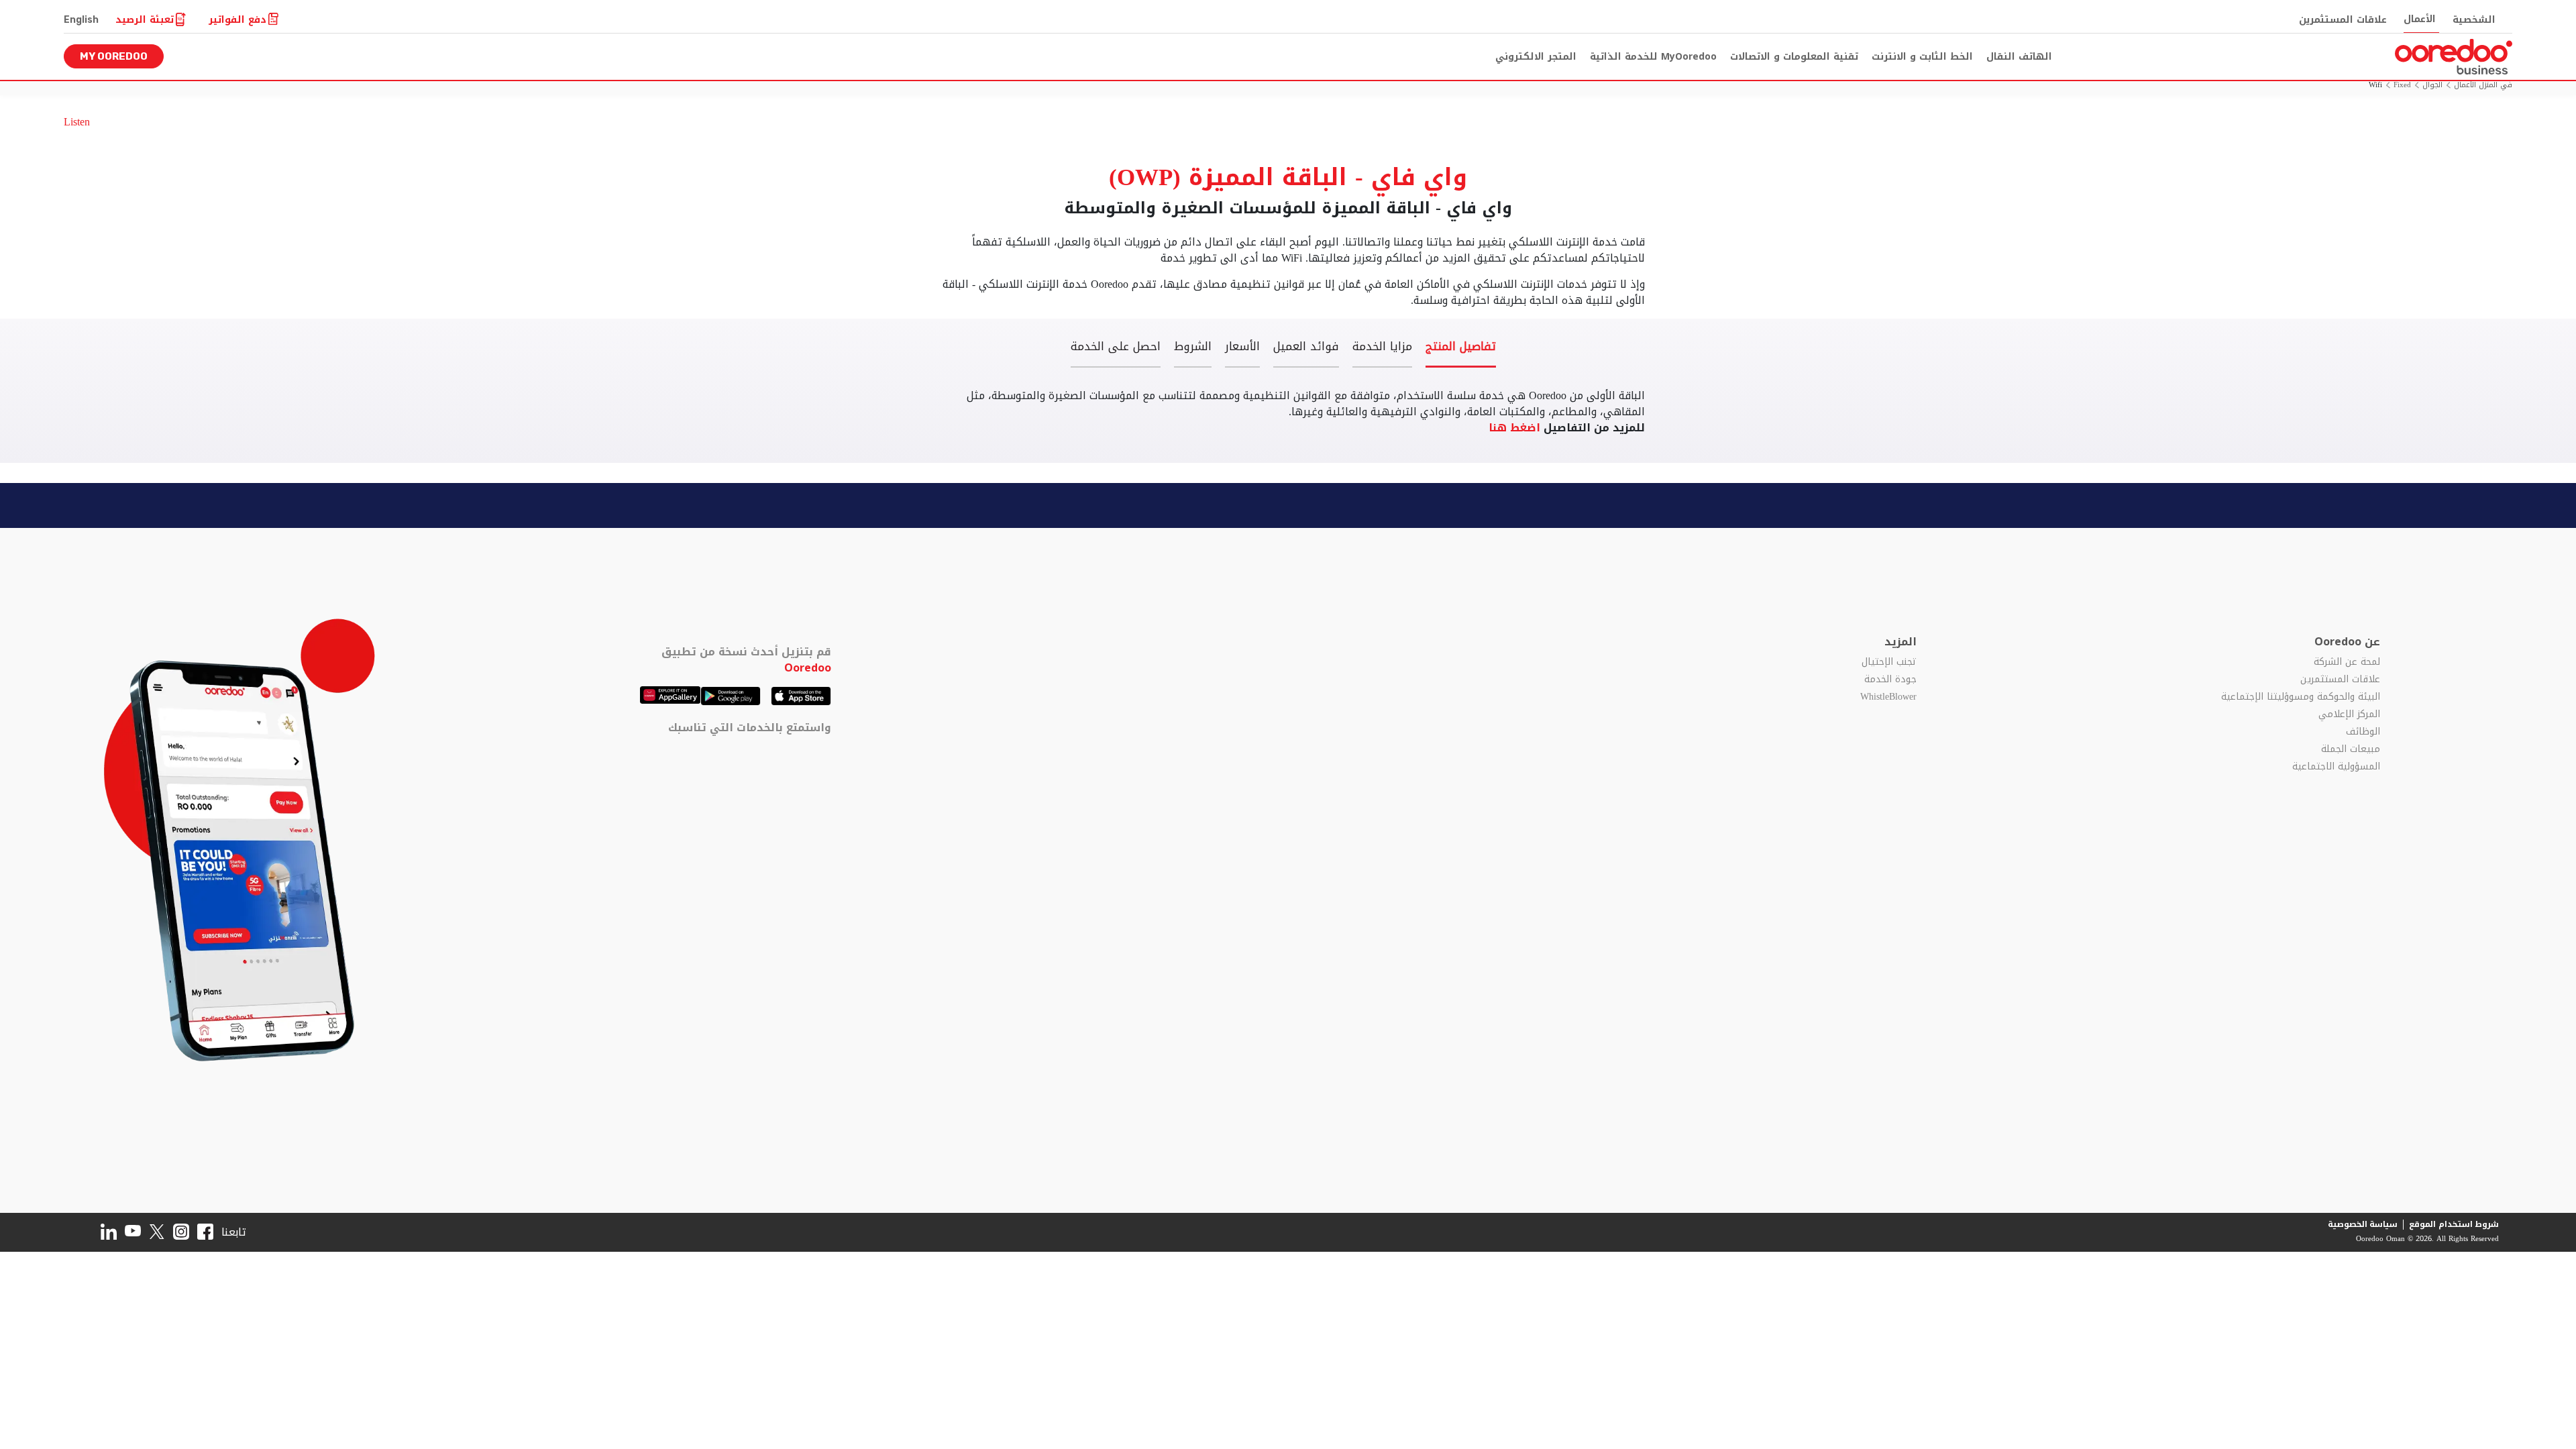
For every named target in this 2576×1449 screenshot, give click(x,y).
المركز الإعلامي (2349, 714)
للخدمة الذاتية (1653, 57)
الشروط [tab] (1193, 348)
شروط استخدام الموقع (2454, 1224)
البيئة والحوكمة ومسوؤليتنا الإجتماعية (2301, 697)
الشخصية (2474, 20)
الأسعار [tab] (1242, 348)
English (81, 20)
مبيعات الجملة (2351, 749)
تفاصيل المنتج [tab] (1461, 348)
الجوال (2432, 86)
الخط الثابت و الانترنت (1922, 57)
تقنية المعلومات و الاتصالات (1794, 57)
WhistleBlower (1888, 697)
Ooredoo (808, 668)
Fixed (2402, 86)
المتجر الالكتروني (1536, 57)
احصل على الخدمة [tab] (1116, 348)
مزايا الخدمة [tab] (1382, 348)
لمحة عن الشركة (2347, 662)
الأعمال (2420, 19)
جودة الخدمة (1890, 680)
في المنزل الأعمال (2483, 86)
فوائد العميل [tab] (1306, 348)
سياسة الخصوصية (2363, 1224)
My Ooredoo (114, 56)
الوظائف (2363, 732)
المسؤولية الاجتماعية (2336, 767)
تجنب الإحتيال (1889, 662)
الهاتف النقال (2019, 57)
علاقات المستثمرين (2343, 20)
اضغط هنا (1516, 428)
